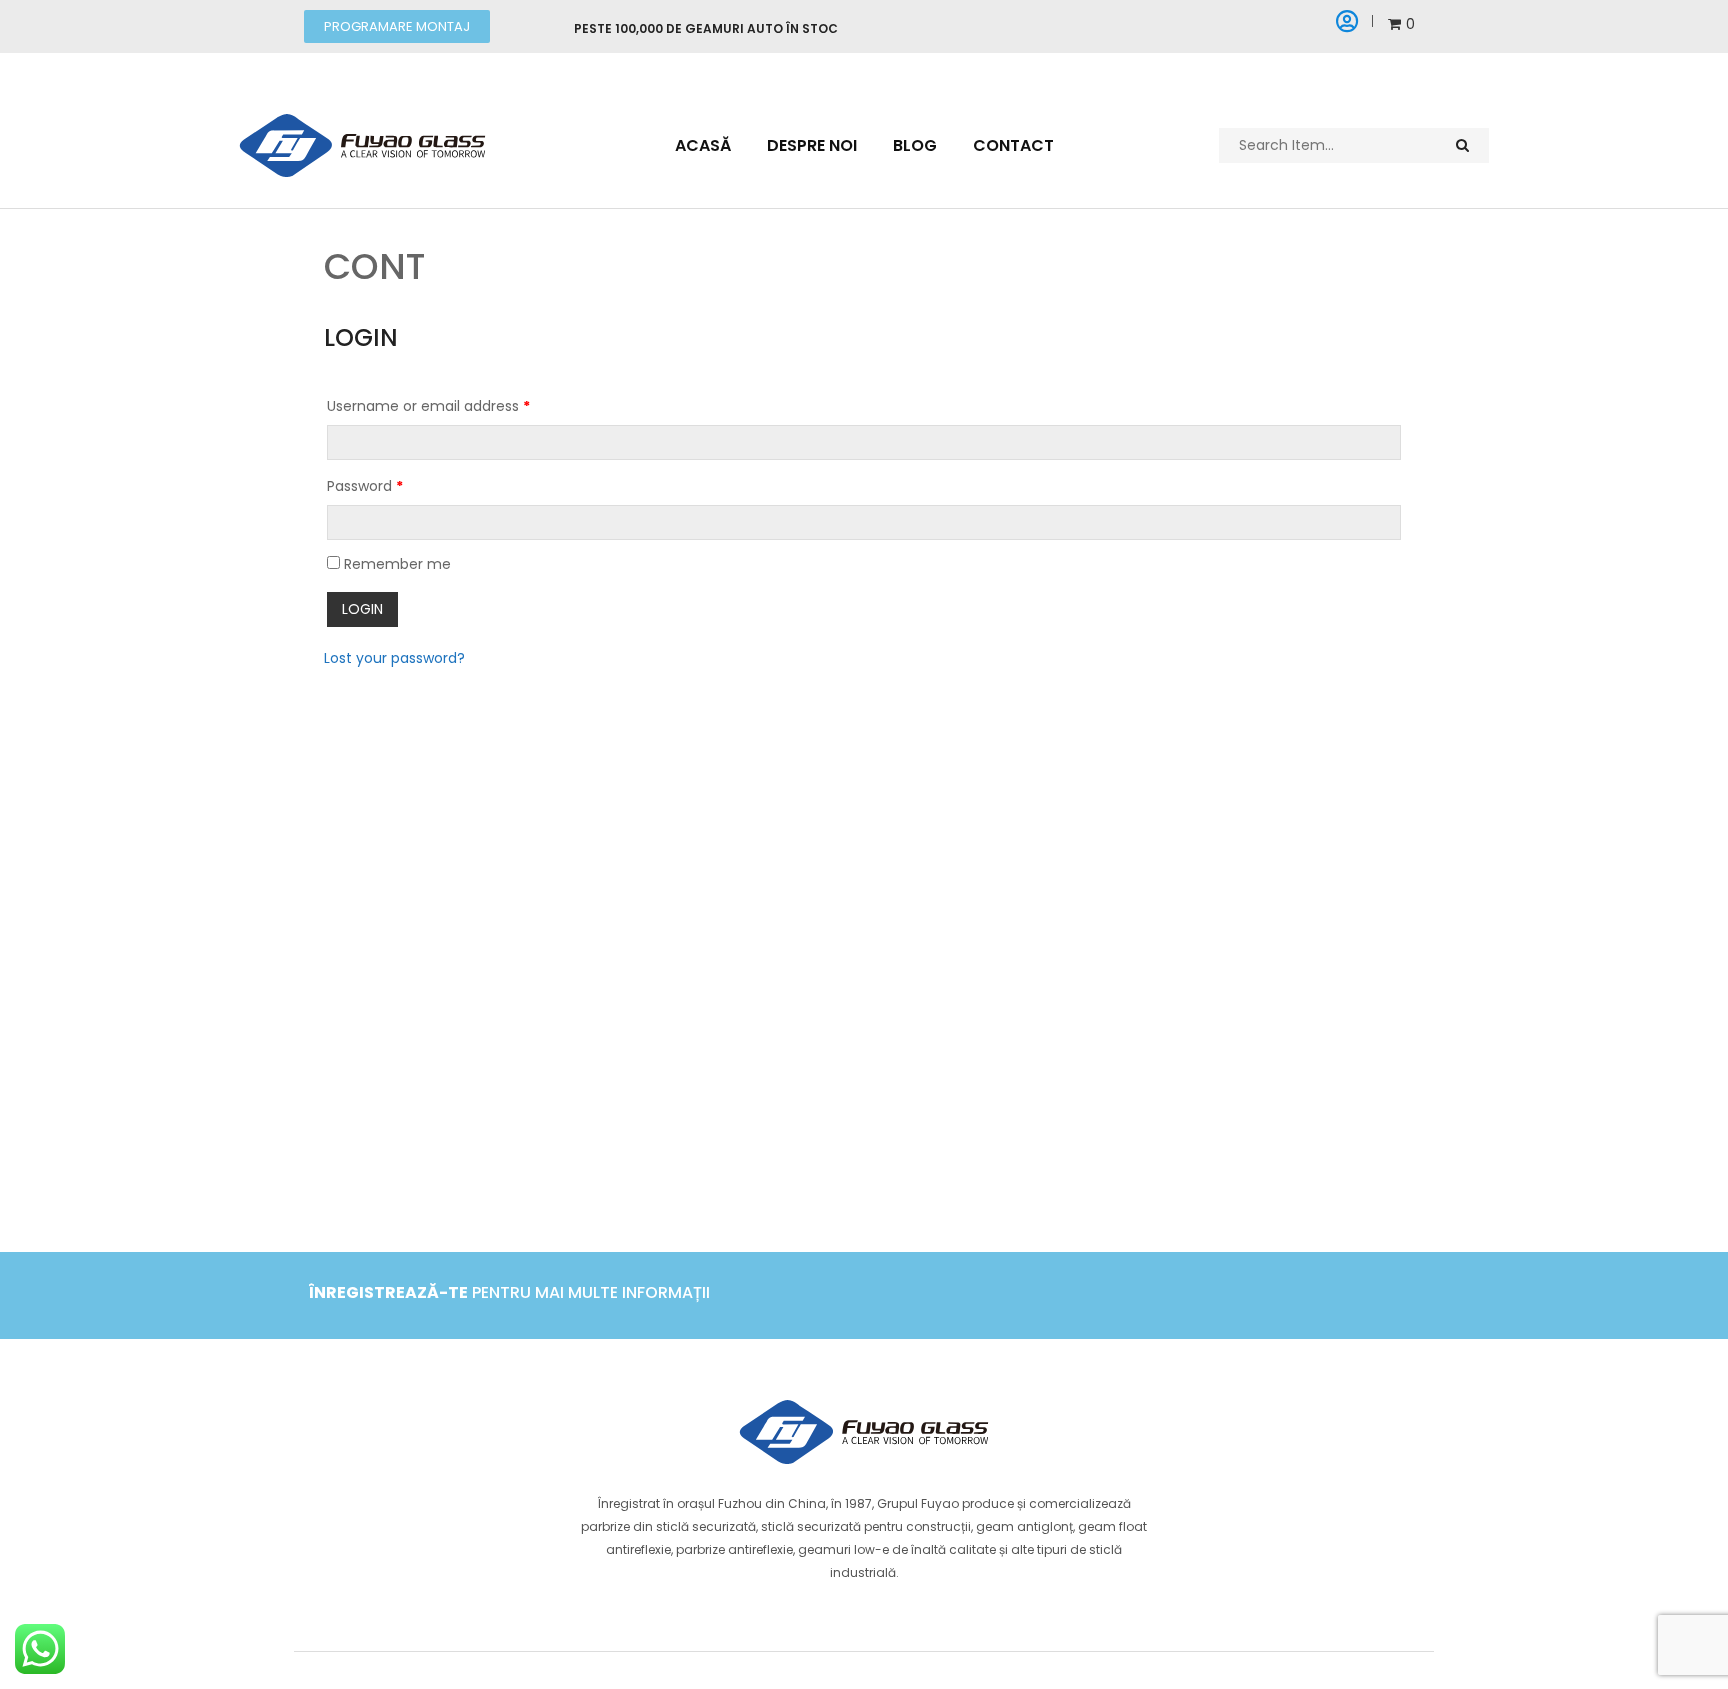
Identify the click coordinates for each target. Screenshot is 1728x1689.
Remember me (395, 564)
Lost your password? (394, 658)
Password (365, 486)
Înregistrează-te (388, 1293)
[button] (397, 26)
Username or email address (428, 406)
